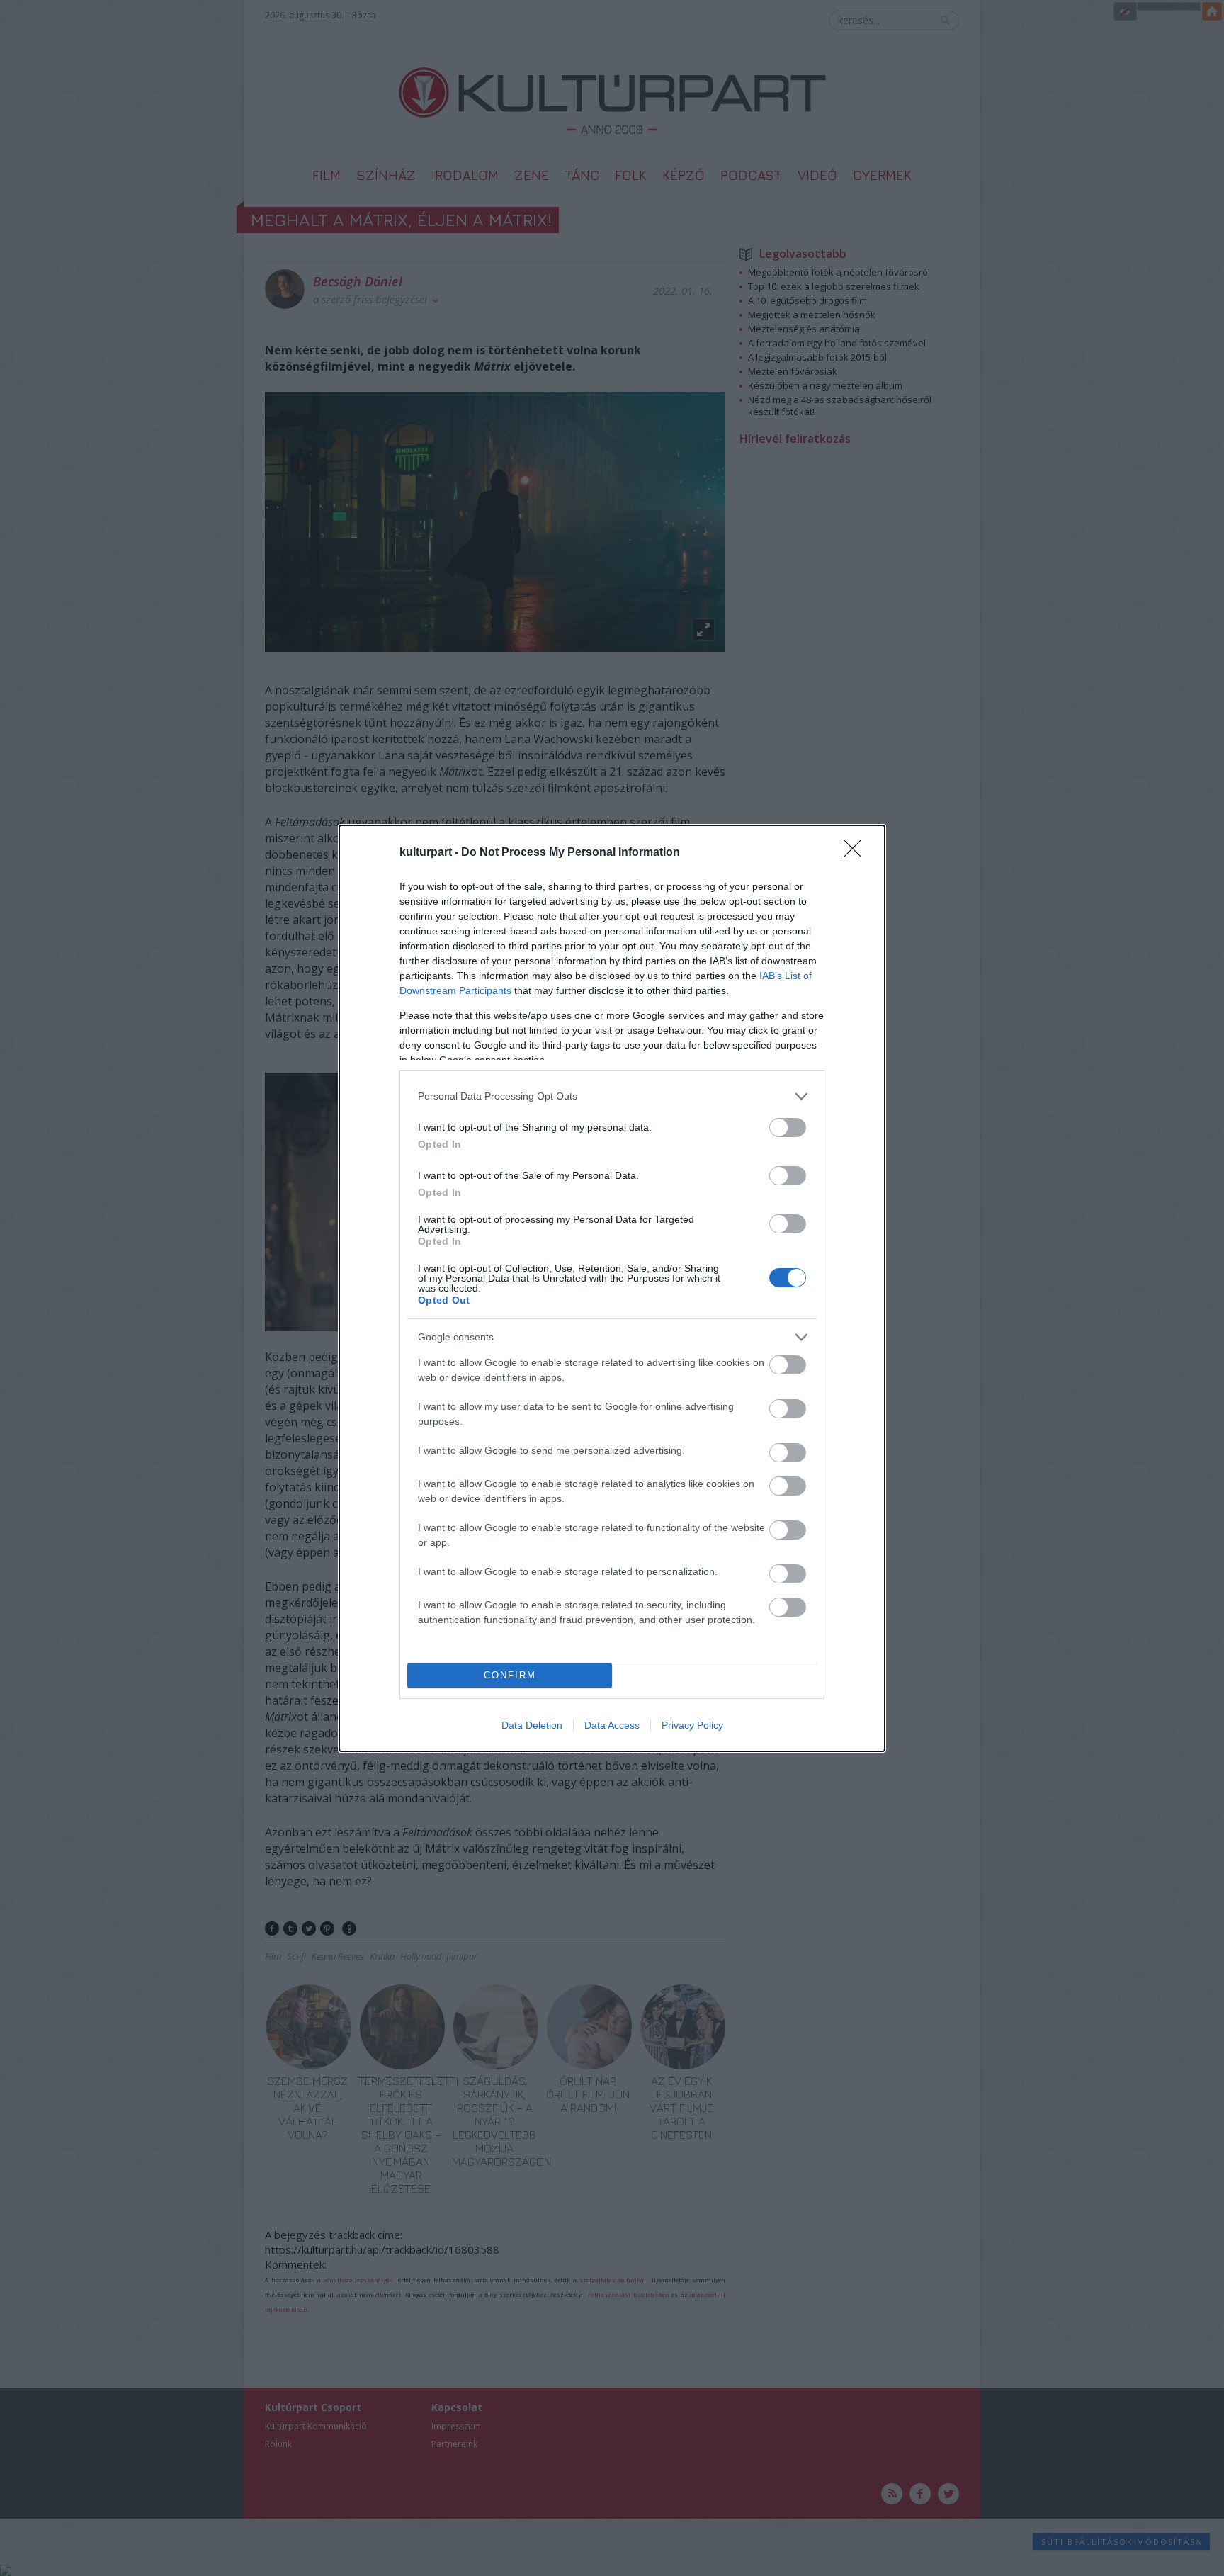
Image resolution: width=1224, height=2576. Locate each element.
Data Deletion (532, 1725)
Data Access (612, 1725)
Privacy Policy (692, 1725)
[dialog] (612, 1288)
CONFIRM (510, 1675)
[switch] (788, 1128)
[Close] (857, 853)
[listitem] (612, 1096)
